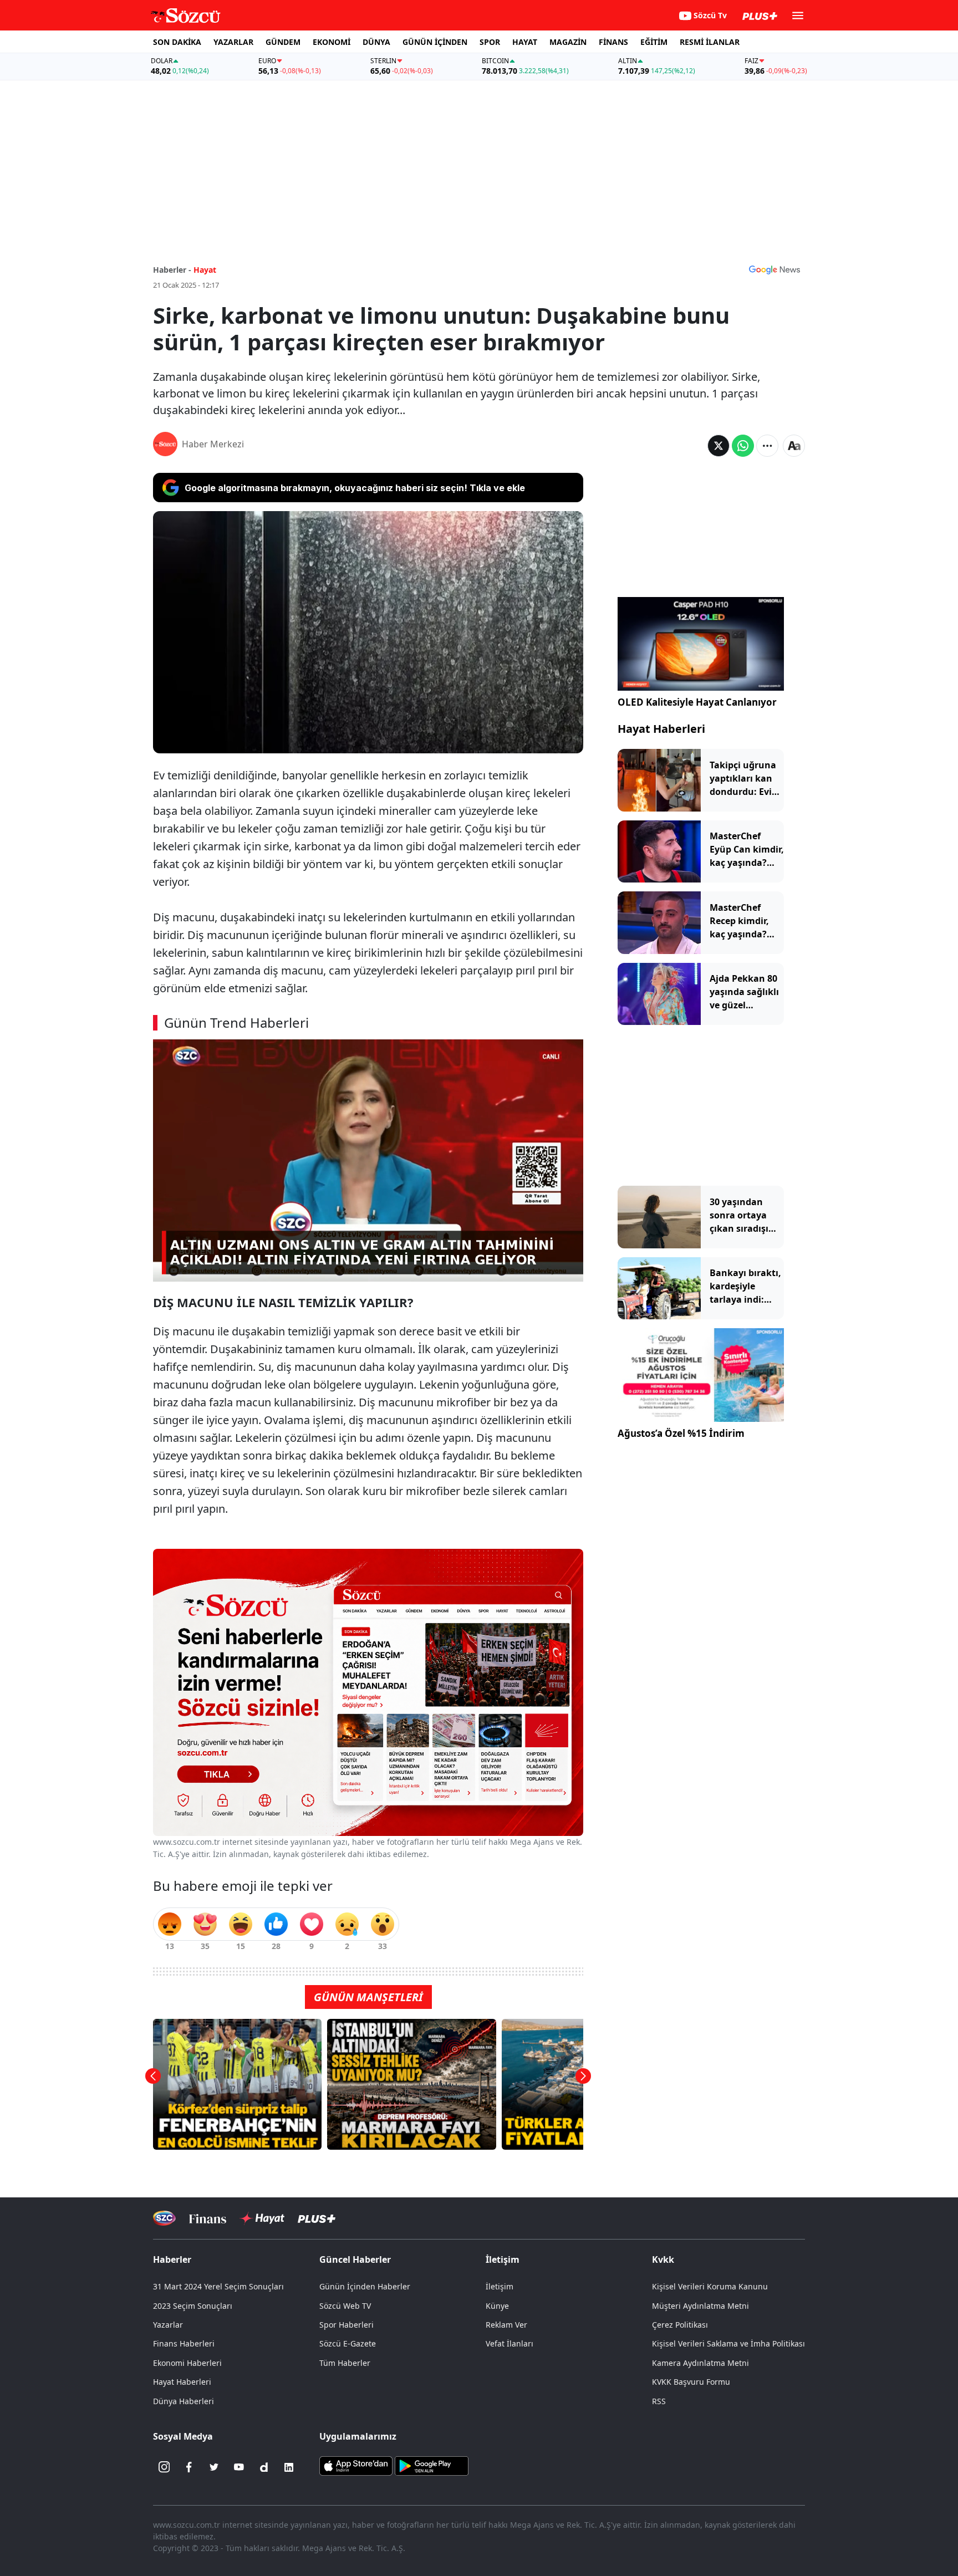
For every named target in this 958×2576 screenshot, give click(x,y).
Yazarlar (168, 2325)
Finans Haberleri (184, 2343)
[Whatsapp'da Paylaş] (743, 446)
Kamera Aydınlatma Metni (700, 2363)
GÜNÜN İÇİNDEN (435, 42)
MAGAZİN (568, 42)
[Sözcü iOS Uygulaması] (356, 2465)
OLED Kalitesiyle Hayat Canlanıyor (697, 702)
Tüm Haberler (345, 2363)
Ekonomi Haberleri (187, 2363)
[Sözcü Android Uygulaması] (431, 2465)
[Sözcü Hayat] (262, 2218)
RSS (659, 2401)
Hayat (205, 270)
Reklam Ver (506, 2325)
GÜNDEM (283, 42)
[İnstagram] (164, 2467)
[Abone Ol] (774, 269)
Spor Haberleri (346, 2325)
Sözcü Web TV (345, 2306)
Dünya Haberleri (184, 2401)
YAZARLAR (233, 42)
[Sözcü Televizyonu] (164, 2218)
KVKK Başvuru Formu (691, 2382)
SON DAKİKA (177, 42)
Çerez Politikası (680, 2325)
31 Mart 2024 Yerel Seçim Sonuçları (218, 2286)
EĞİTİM (654, 42)
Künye (497, 2306)
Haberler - (172, 270)
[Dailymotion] (264, 2467)
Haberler (172, 2259)
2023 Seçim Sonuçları (193, 2306)
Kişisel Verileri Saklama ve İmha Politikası (728, 2343)
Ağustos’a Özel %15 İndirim (681, 1433)
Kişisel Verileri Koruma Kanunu (710, 2286)
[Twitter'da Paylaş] (718, 446)
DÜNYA (376, 42)
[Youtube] (239, 2467)
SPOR (490, 42)
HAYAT (525, 42)
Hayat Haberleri (661, 729)
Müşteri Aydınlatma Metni (700, 2306)
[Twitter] (214, 2467)
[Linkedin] (289, 2467)
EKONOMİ (332, 42)
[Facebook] (189, 2467)
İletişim (500, 2286)
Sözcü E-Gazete (348, 2343)
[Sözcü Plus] (317, 2218)
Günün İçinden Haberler (365, 2286)
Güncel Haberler (355, 2259)
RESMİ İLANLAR (710, 42)
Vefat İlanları (509, 2343)
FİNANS (613, 42)
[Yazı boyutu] (794, 446)
